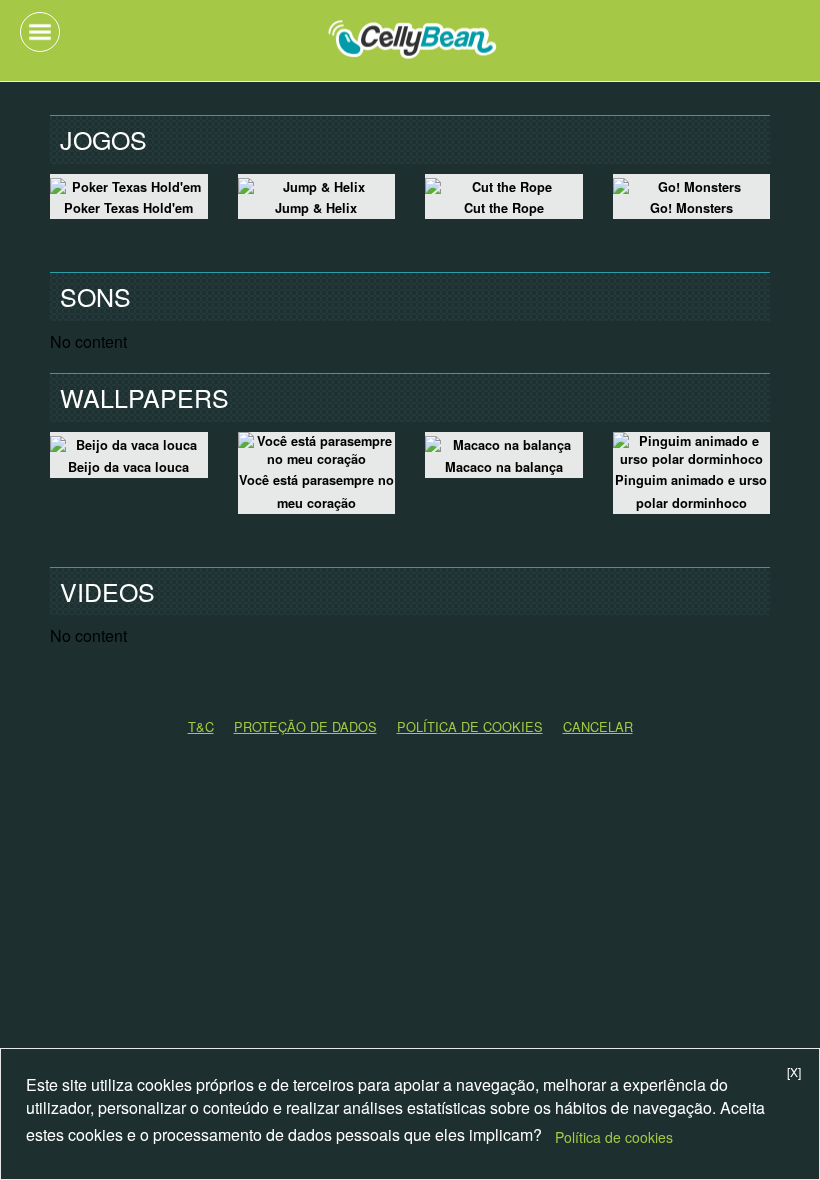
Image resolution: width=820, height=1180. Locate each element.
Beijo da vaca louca (128, 467)
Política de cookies (614, 1137)
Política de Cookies (470, 726)
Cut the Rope (504, 208)
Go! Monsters (691, 208)
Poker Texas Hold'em (128, 208)
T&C (201, 726)
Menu (40, 32)
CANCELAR (598, 726)
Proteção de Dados (305, 726)
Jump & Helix (316, 208)
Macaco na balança (504, 467)
